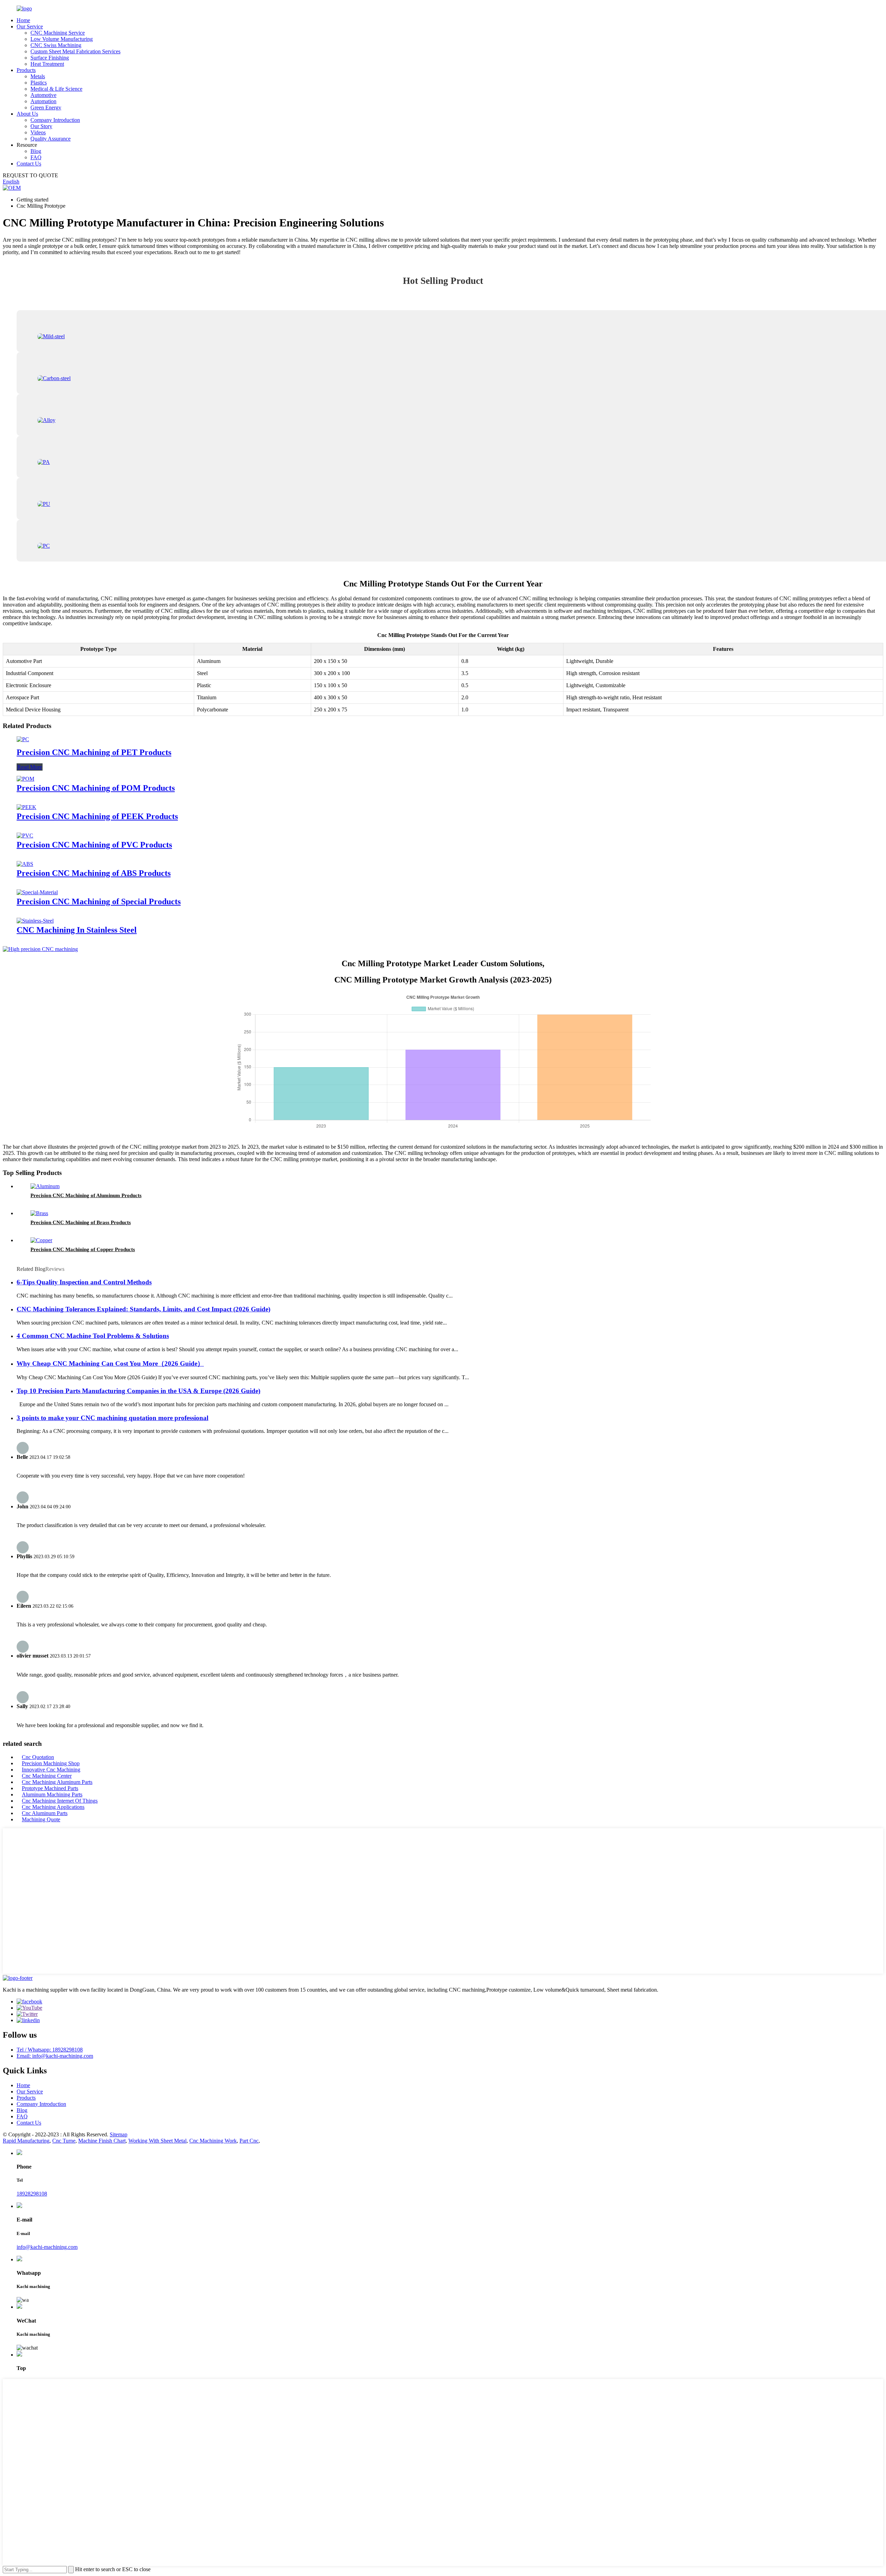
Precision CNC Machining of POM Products (96, 788)
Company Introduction (55, 120)
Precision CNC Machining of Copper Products (83, 1249)
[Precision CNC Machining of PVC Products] (25, 836)
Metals (38, 76)
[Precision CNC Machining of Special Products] (37, 892)
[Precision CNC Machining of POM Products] (25, 779)
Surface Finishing (50, 58)
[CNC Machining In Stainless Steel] (35, 921)
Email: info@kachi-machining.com (55, 2056)
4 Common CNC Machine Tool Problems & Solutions (93, 1336)
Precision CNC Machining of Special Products (99, 901)
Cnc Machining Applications (53, 1807)
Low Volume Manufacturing (62, 39)
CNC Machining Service (58, 33)
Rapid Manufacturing (26, 2141)
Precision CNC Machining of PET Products (94, 752)
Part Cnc (249, 2141)
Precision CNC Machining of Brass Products (81, 1222)
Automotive (43, 95)
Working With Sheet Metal (157, 2141)
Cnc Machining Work (213, 2141)
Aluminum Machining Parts (52, 1794)
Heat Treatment (47, 64)
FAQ (36, 157)
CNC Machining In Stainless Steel (77, 930)
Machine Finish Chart (102, 2141)
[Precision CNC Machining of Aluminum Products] (45, 1186)
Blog (36, 151)
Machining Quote (41, 1819)
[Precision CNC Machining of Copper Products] (41, 1240)
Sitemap (119, 2134)
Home (23, 20)
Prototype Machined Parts (50, 1788)
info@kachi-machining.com (47, 2247)
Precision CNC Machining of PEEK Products (97, 816)
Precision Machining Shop (51, 1763)
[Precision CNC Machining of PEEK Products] (26, 807)
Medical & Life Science (56, 89)
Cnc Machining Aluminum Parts (57, 1782)
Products (26, 70)
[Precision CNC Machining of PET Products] (23, 739)
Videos (38, 132)
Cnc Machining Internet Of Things (60, 1801)
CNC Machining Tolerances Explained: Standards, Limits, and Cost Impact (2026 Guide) (143, 1309)
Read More (30, 767)
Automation (43, 101)
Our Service (30, 26)
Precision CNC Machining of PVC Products (94, 845)
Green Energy (46, 107)
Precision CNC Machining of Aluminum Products (86, 1195)
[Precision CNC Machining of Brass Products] (39, 1213)
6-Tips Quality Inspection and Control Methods (84, 1282)
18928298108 (32, 2194)
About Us (27, 114)
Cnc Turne (64, 2141)
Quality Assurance (51, 139)
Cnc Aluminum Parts (45, 1813)
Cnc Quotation (38, 1757)
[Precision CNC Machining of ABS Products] (25, 864)
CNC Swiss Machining (56, 45)
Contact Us (29, 164)
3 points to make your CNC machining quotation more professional (112, 1418)
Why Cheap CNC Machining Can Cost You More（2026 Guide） (110, 1363)
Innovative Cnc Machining (51, 1770)
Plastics (39, 83)
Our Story (41, 126)
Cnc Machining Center (47, 1776)
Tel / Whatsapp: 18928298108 (50, 2050)
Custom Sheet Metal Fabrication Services (75, 51)
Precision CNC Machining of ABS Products (94, 873)
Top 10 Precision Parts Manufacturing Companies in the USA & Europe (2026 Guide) (138, 1391)
